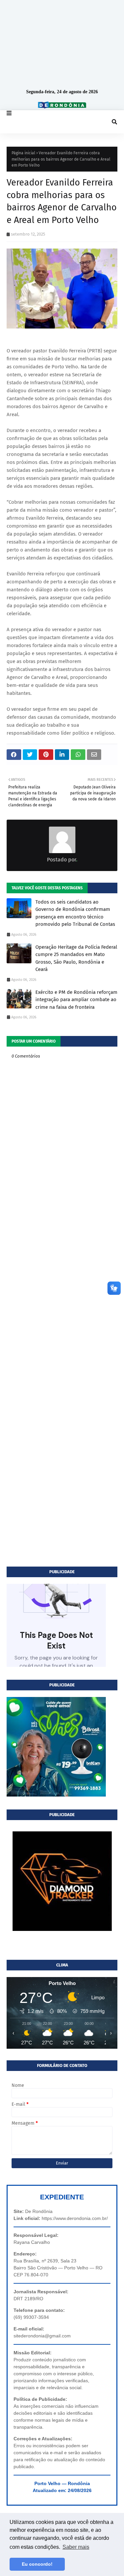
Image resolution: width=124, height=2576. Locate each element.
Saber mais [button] (76, 2547)
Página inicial (23, 153)
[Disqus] (62, 1305)
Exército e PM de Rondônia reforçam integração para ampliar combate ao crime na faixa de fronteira (76, 1000)
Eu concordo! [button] (37, 2564)
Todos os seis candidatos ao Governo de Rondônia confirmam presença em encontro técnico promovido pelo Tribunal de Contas (75, 913)
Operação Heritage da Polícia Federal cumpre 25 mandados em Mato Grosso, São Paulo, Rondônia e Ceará (76, 958)
